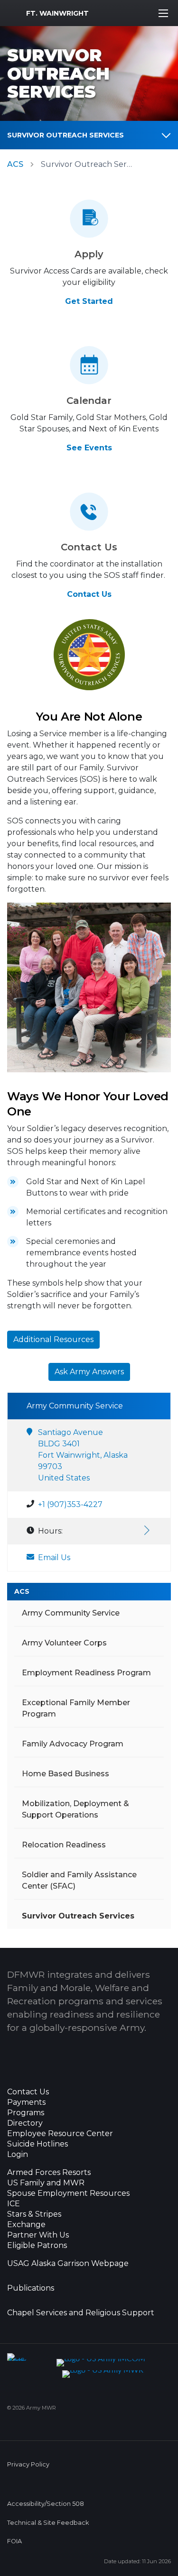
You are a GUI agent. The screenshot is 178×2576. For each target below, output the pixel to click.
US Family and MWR (46, 2183)
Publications (31, 2288)
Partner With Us (38, 2235)
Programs (26, 2113)
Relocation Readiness (64, 1845)
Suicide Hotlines (37, 2144)
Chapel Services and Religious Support (81, 2313)
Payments (26, 2102)
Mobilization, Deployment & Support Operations (75, 1809)
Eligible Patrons (37, 2246)
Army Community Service (71, 1613)
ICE (14, 2204)
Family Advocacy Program (73, 1744)
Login (18, 2155)
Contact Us (89, 594)
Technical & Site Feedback (48, 2523)
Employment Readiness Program (86, 1673)
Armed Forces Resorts (49, 2173)
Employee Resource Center (60, 2134)
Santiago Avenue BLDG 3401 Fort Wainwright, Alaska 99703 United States (83, 1455)
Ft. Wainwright (57, 13)
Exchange (26, 2225)
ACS (15, 164)
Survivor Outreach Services (66, 135)
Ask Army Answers (89, 1372)
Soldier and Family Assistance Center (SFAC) (79, 1880)
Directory (25, 2123)
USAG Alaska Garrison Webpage (68, 2264)
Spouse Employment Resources (68, 2193)
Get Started (89, 301)
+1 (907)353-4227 (70, 1504)
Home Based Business (66, 1774)
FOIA (14, 2541)
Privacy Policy (28, 2464)
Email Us (54, 1557)
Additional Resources (53, 1339)
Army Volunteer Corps (64, 1643)
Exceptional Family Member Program (76, 1708)
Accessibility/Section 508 (46, 2504)
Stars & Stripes (34, 2214)
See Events (89, 448)
